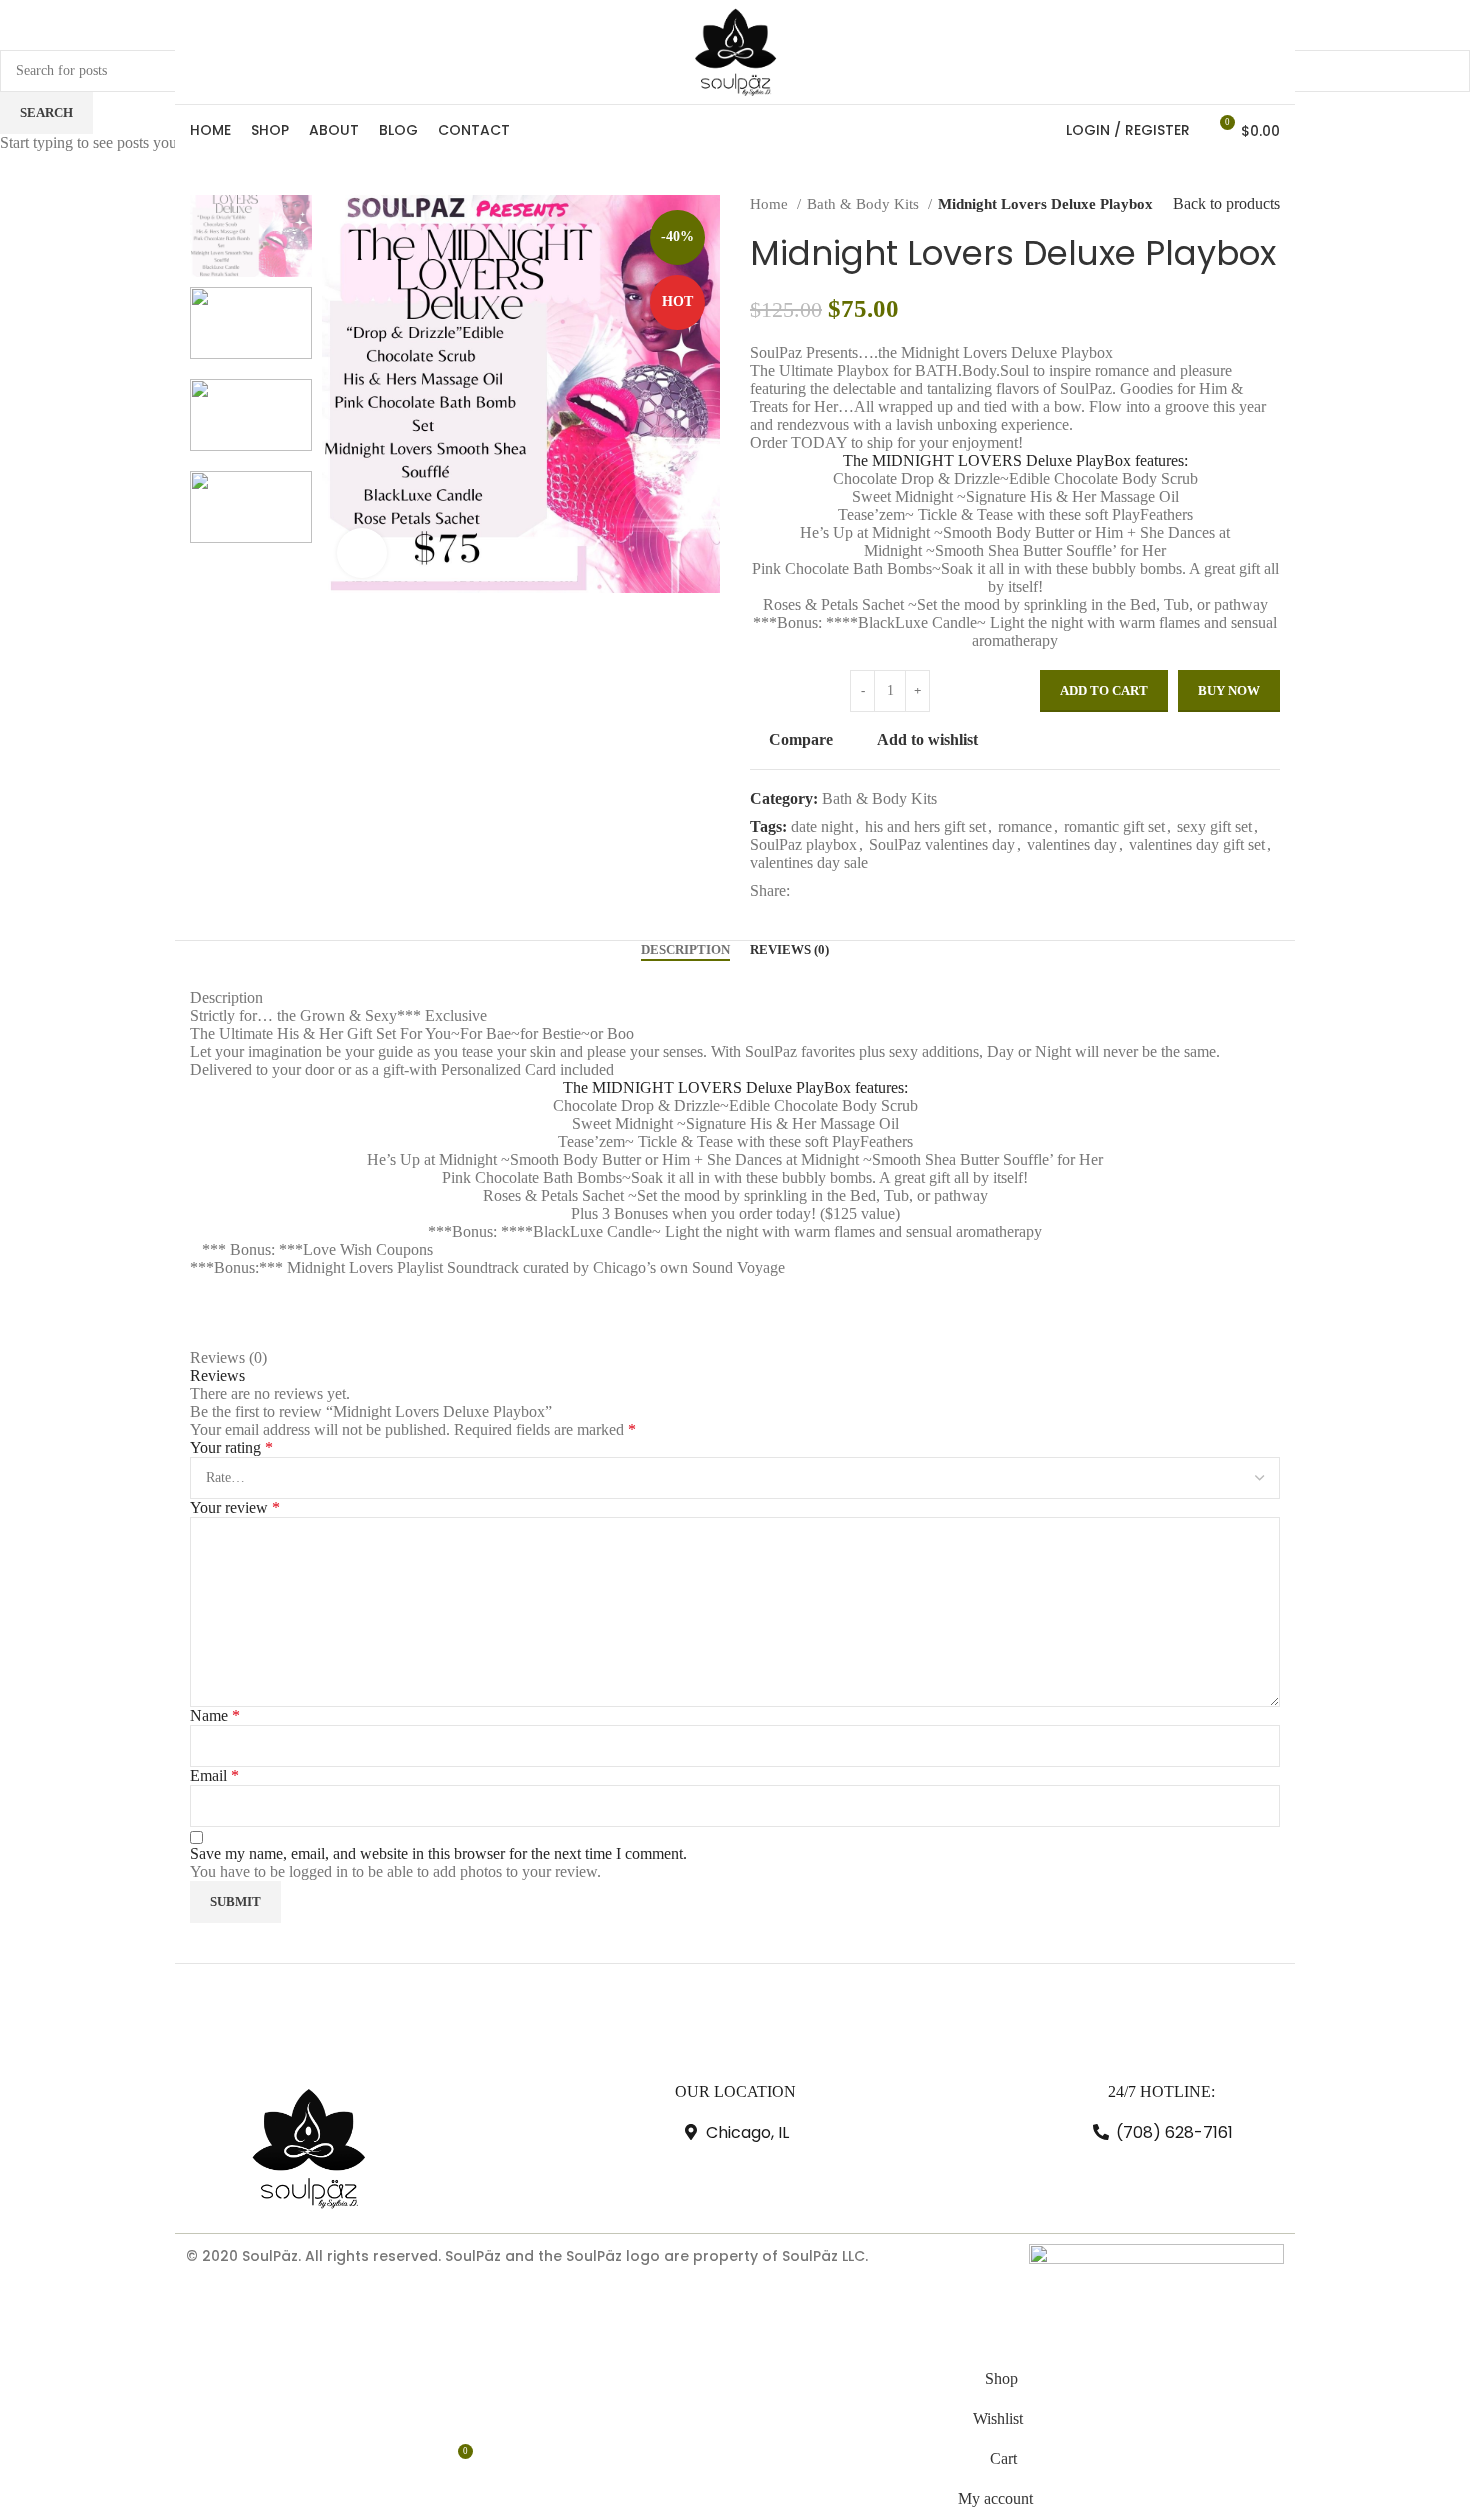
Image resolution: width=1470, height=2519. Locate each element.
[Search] (1040, 130)
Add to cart (1104, 690)
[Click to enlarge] (362, 553)
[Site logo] (735, 50)
